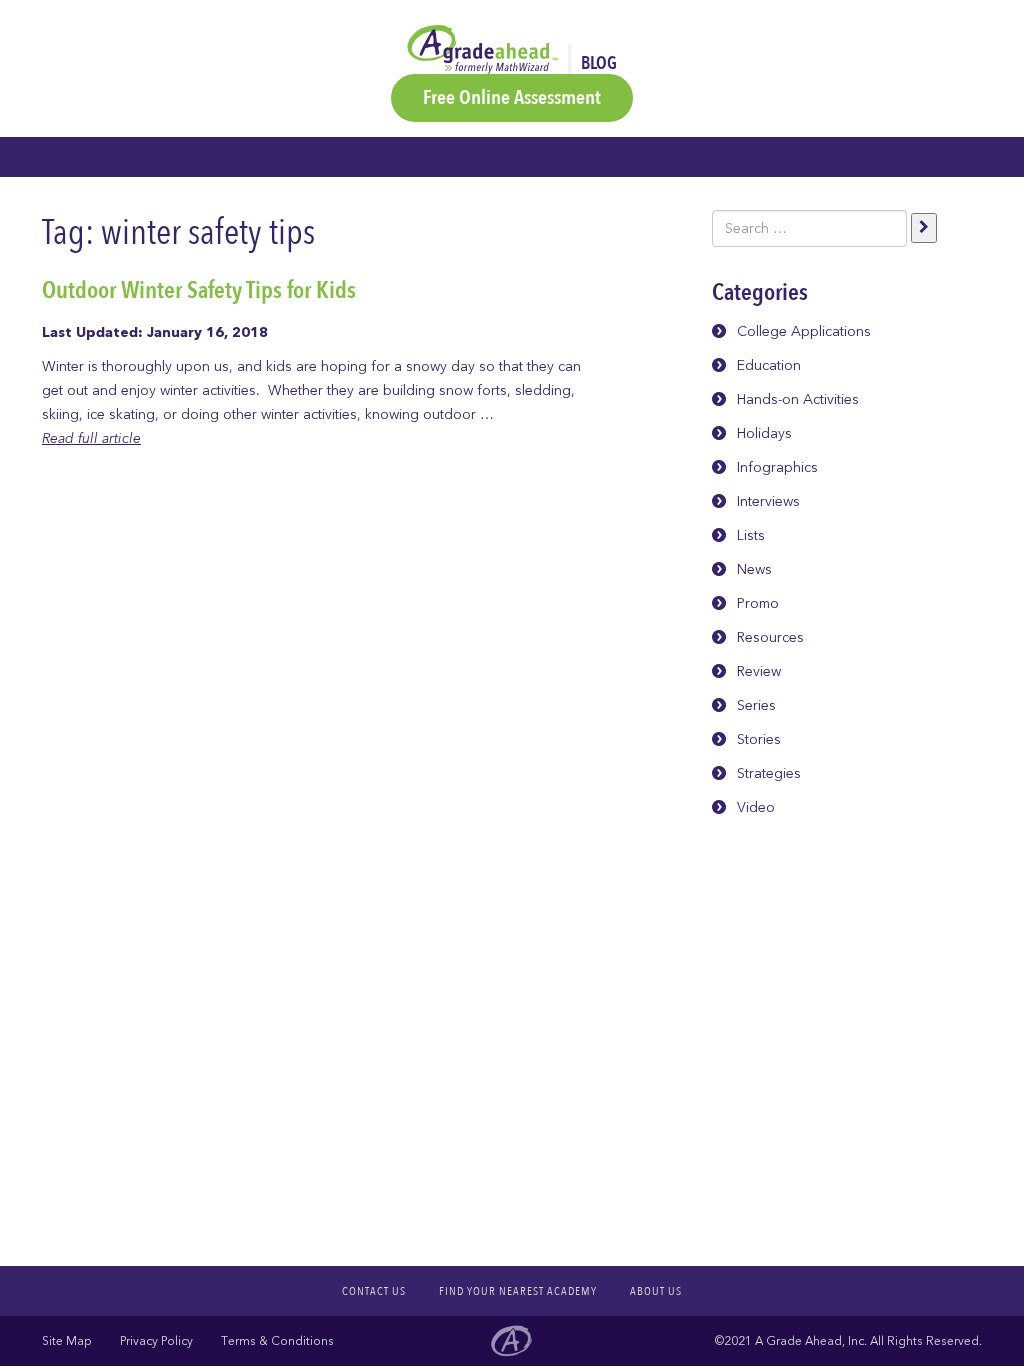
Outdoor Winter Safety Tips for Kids (199, 290)
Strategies (769, 773)
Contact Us (374, 1291)
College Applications (804, 331)
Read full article (91, 438)
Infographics (777, 467)
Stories (759, 739)
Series (756, 705)
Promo (758, 603)
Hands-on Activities (798, 399)
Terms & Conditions (277, 1341)
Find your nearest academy (518, 1291)
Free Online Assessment (512, 97)
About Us (656, 1291)
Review (759, 671)
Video (756, 807)
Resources (770, 637)
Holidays (764, 433)
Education (769, 365)
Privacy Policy (156, 1341)
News (754, 569)
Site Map (67, 1341)
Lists (751, 535)
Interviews (768, 501)
